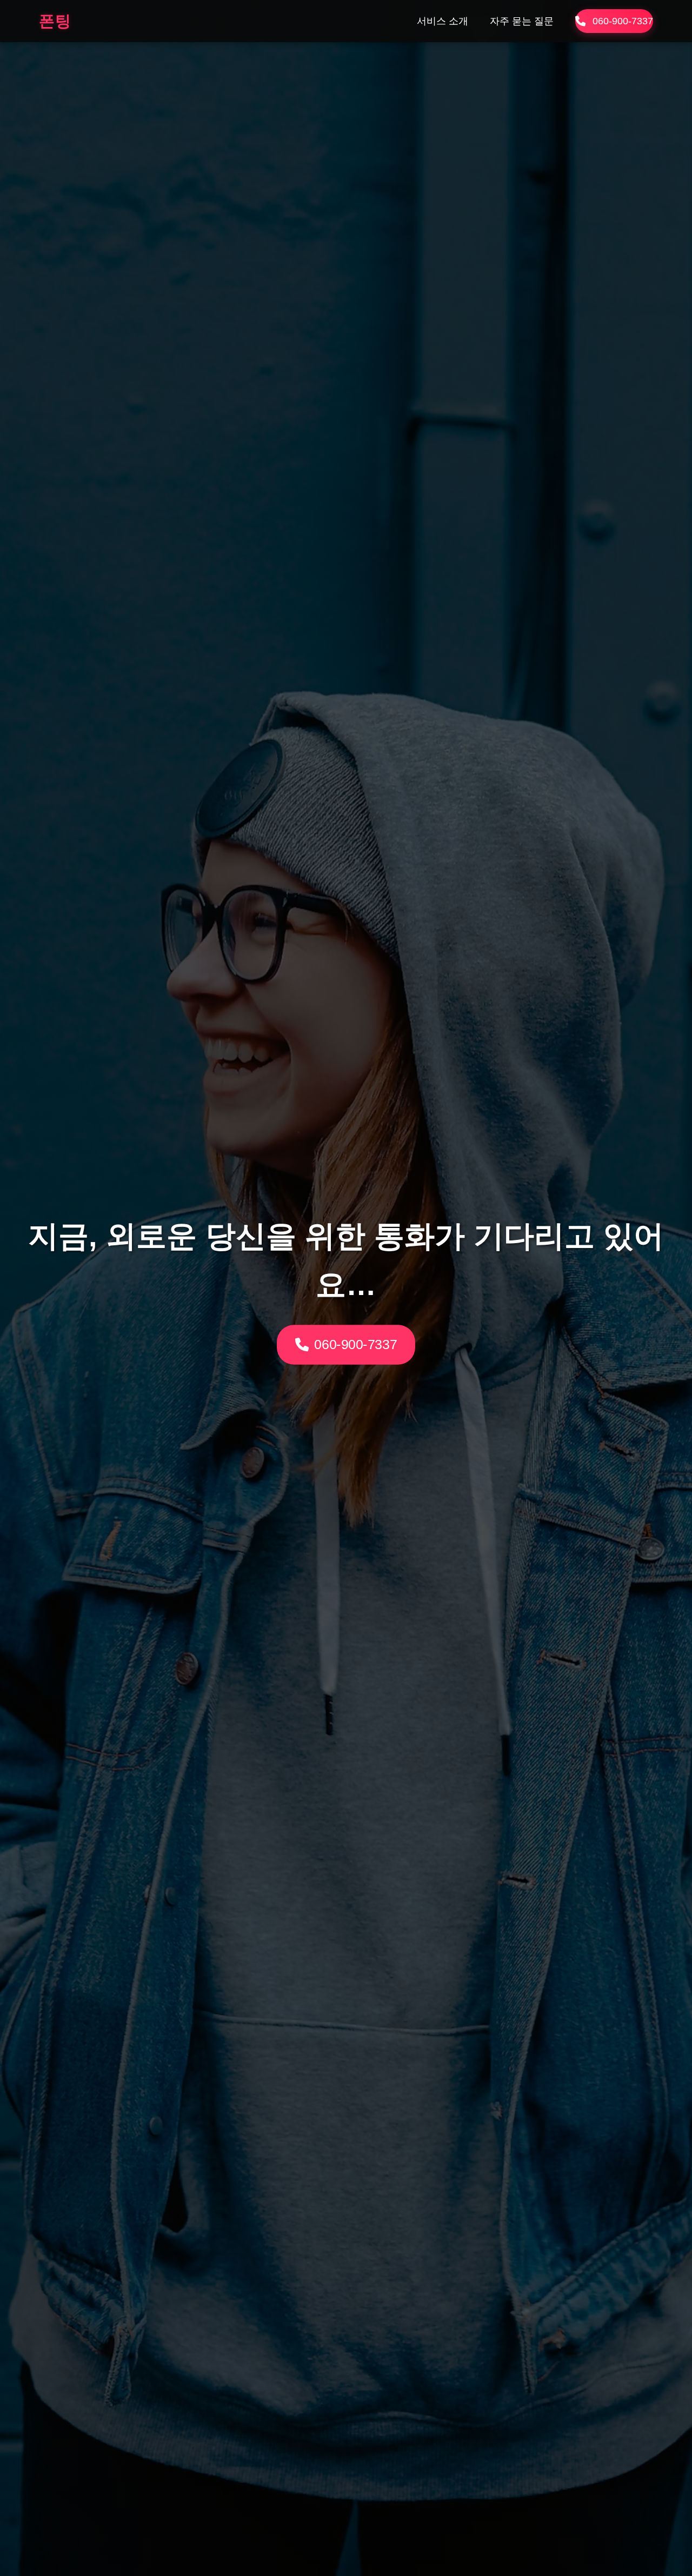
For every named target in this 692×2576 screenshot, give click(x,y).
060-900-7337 (623, 21)
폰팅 (55, 21)
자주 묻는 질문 (522, 21)
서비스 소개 (443, 21)
